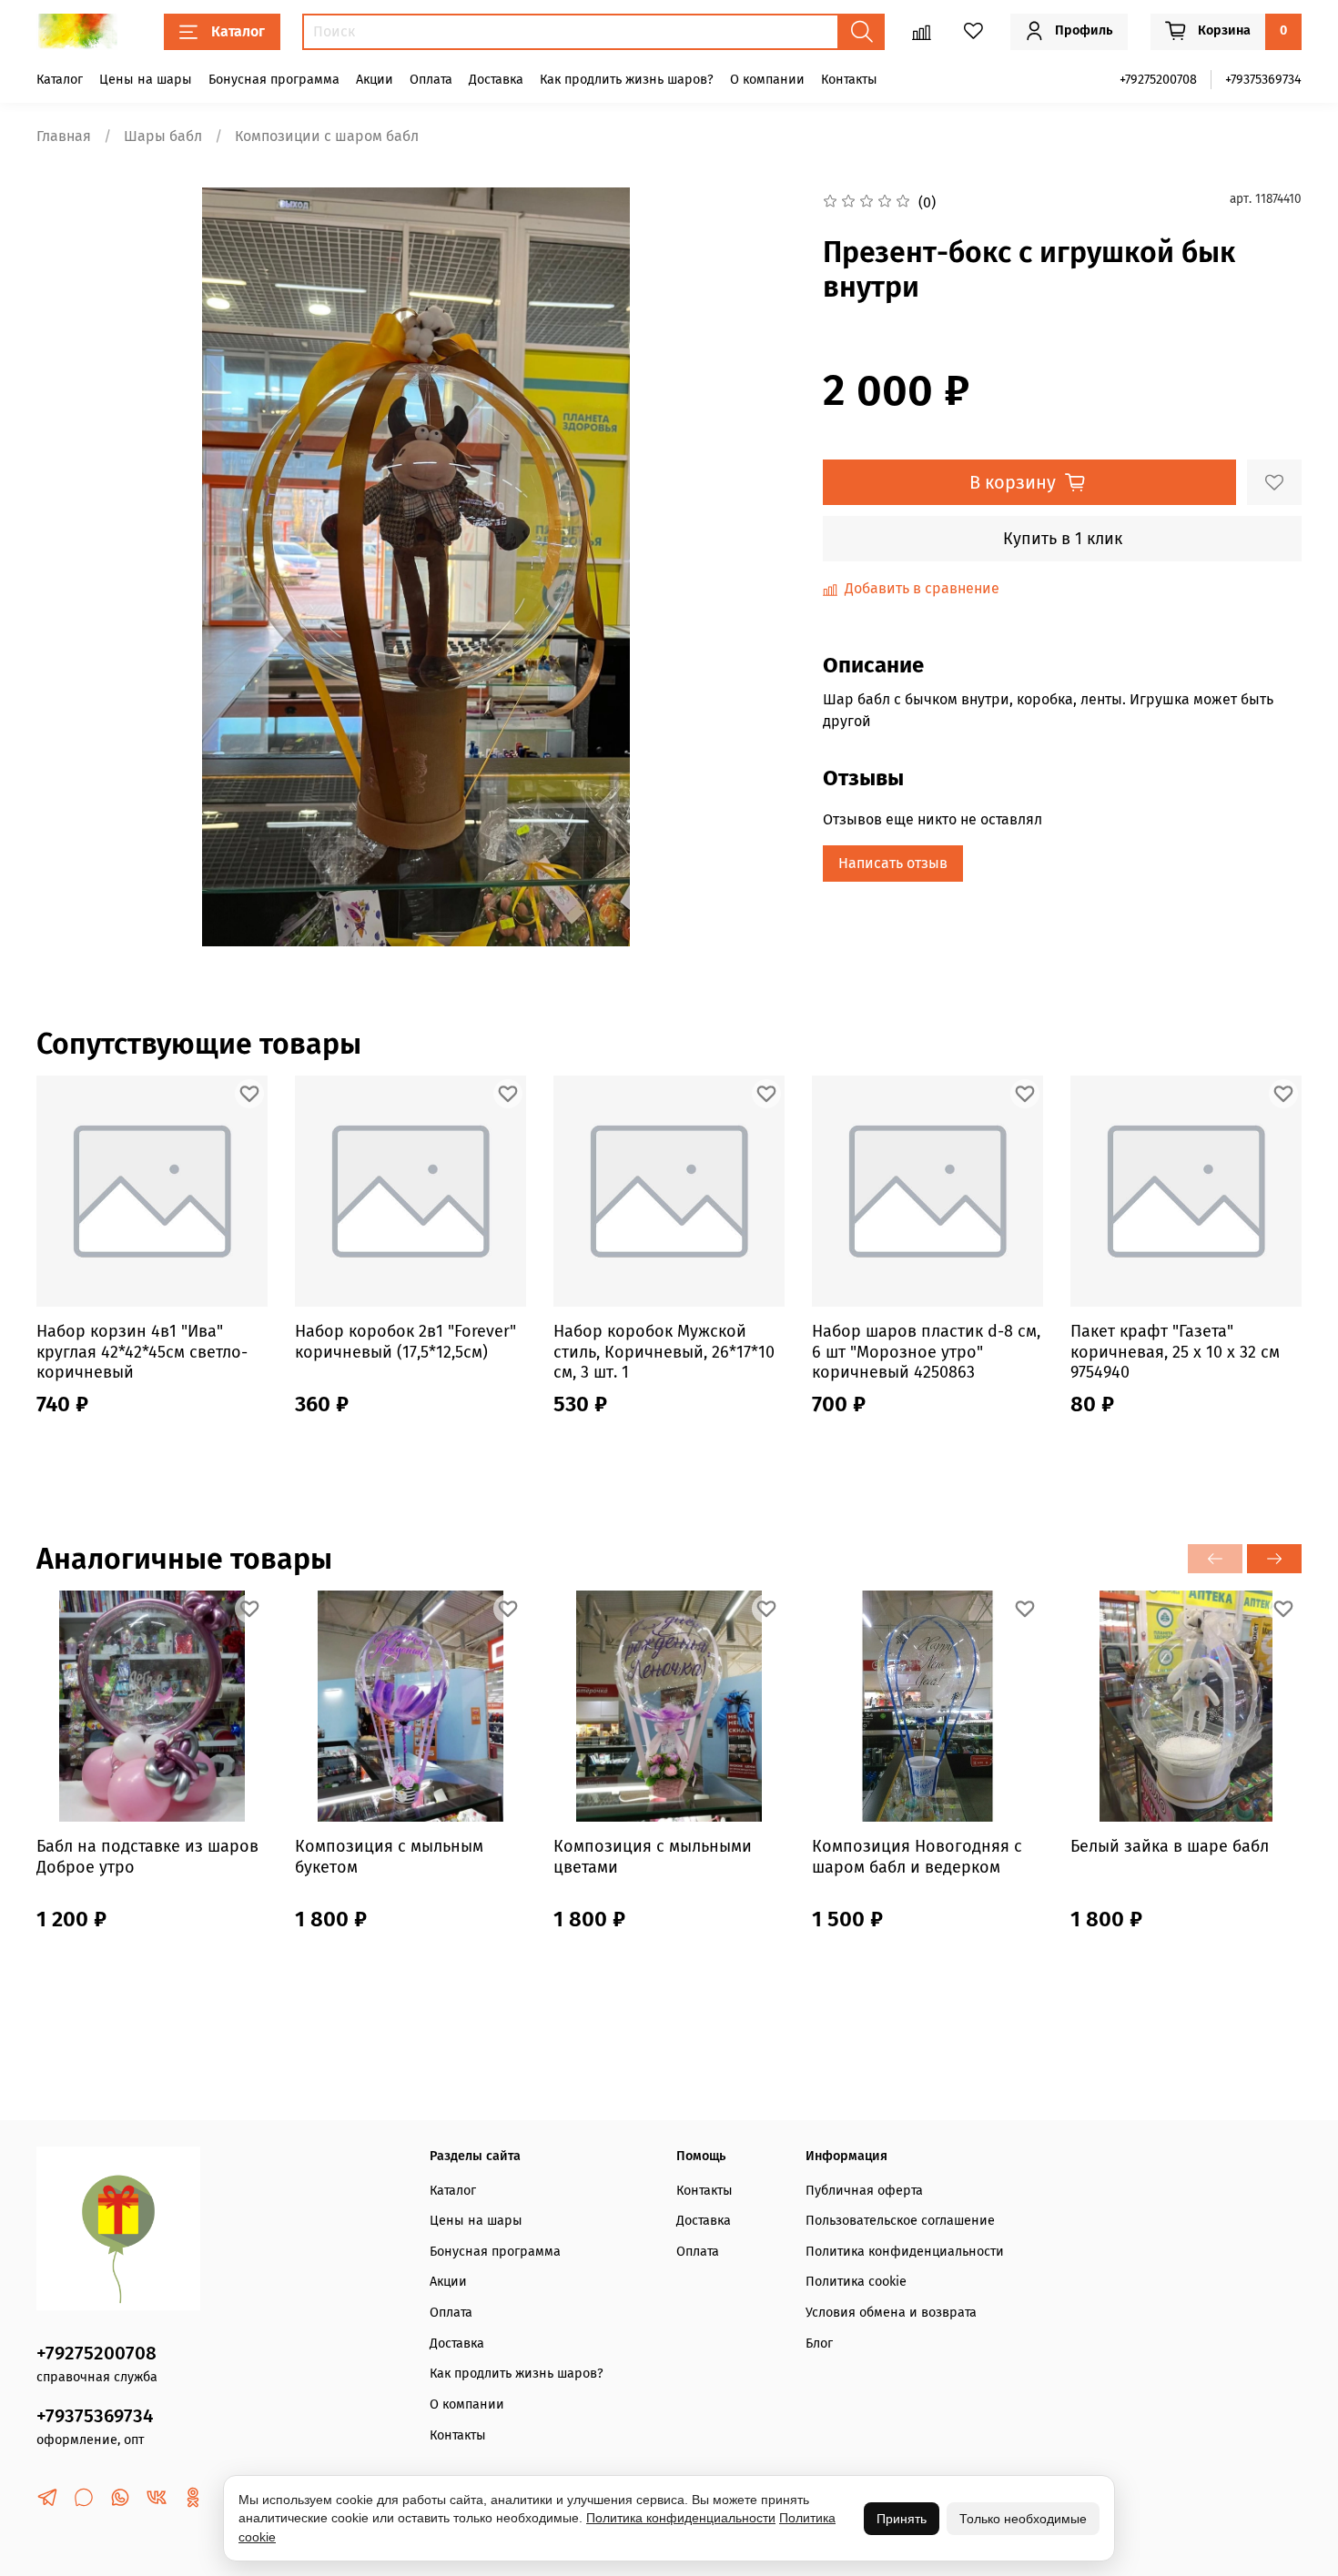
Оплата (431, 80)
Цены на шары (146, 80)
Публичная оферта (864, 2191)
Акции (375, 80)
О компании (767, 80)
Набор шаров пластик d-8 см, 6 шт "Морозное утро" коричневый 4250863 (926, 1352)
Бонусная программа (274, 80)
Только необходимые (1023, 2519)
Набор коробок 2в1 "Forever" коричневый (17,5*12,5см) (405, 1342)
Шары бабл (163, 136)
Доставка (496, 80)
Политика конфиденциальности (905, 2252)
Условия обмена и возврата (891, 2313)
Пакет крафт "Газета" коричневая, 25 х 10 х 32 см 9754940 (1175, 1352)
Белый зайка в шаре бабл (1170, 1846)
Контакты (849, 80)
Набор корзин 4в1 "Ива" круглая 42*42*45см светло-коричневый (142, 1352)
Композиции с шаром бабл (327, 136)
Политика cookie (856, 2282)
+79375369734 (1263, 80)
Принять (902, 2519)
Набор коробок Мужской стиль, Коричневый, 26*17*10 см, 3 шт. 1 (664, 1352)
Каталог (238, 31)
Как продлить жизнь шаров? (627, 80)
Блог (819, 2344)
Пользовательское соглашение (900, 2221)
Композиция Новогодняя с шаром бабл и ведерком (917, 1857)
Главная (64, 136)
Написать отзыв (893, 863)
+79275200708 (1158, 80)
